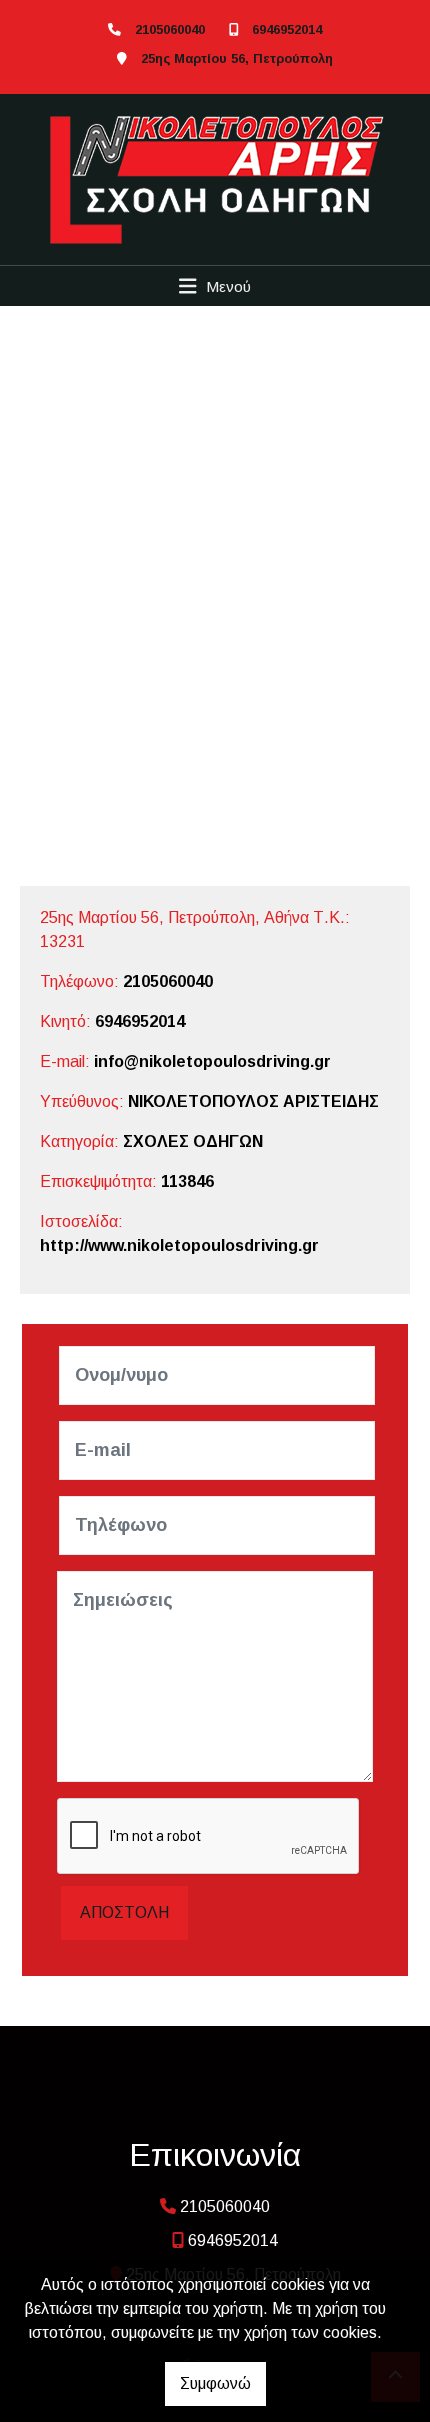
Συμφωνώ (215, 2383)
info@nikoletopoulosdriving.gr (212, 1061)
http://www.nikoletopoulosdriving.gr (179, 1245)
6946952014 (287, 29)
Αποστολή (124, 1912)
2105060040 (170, 29)
